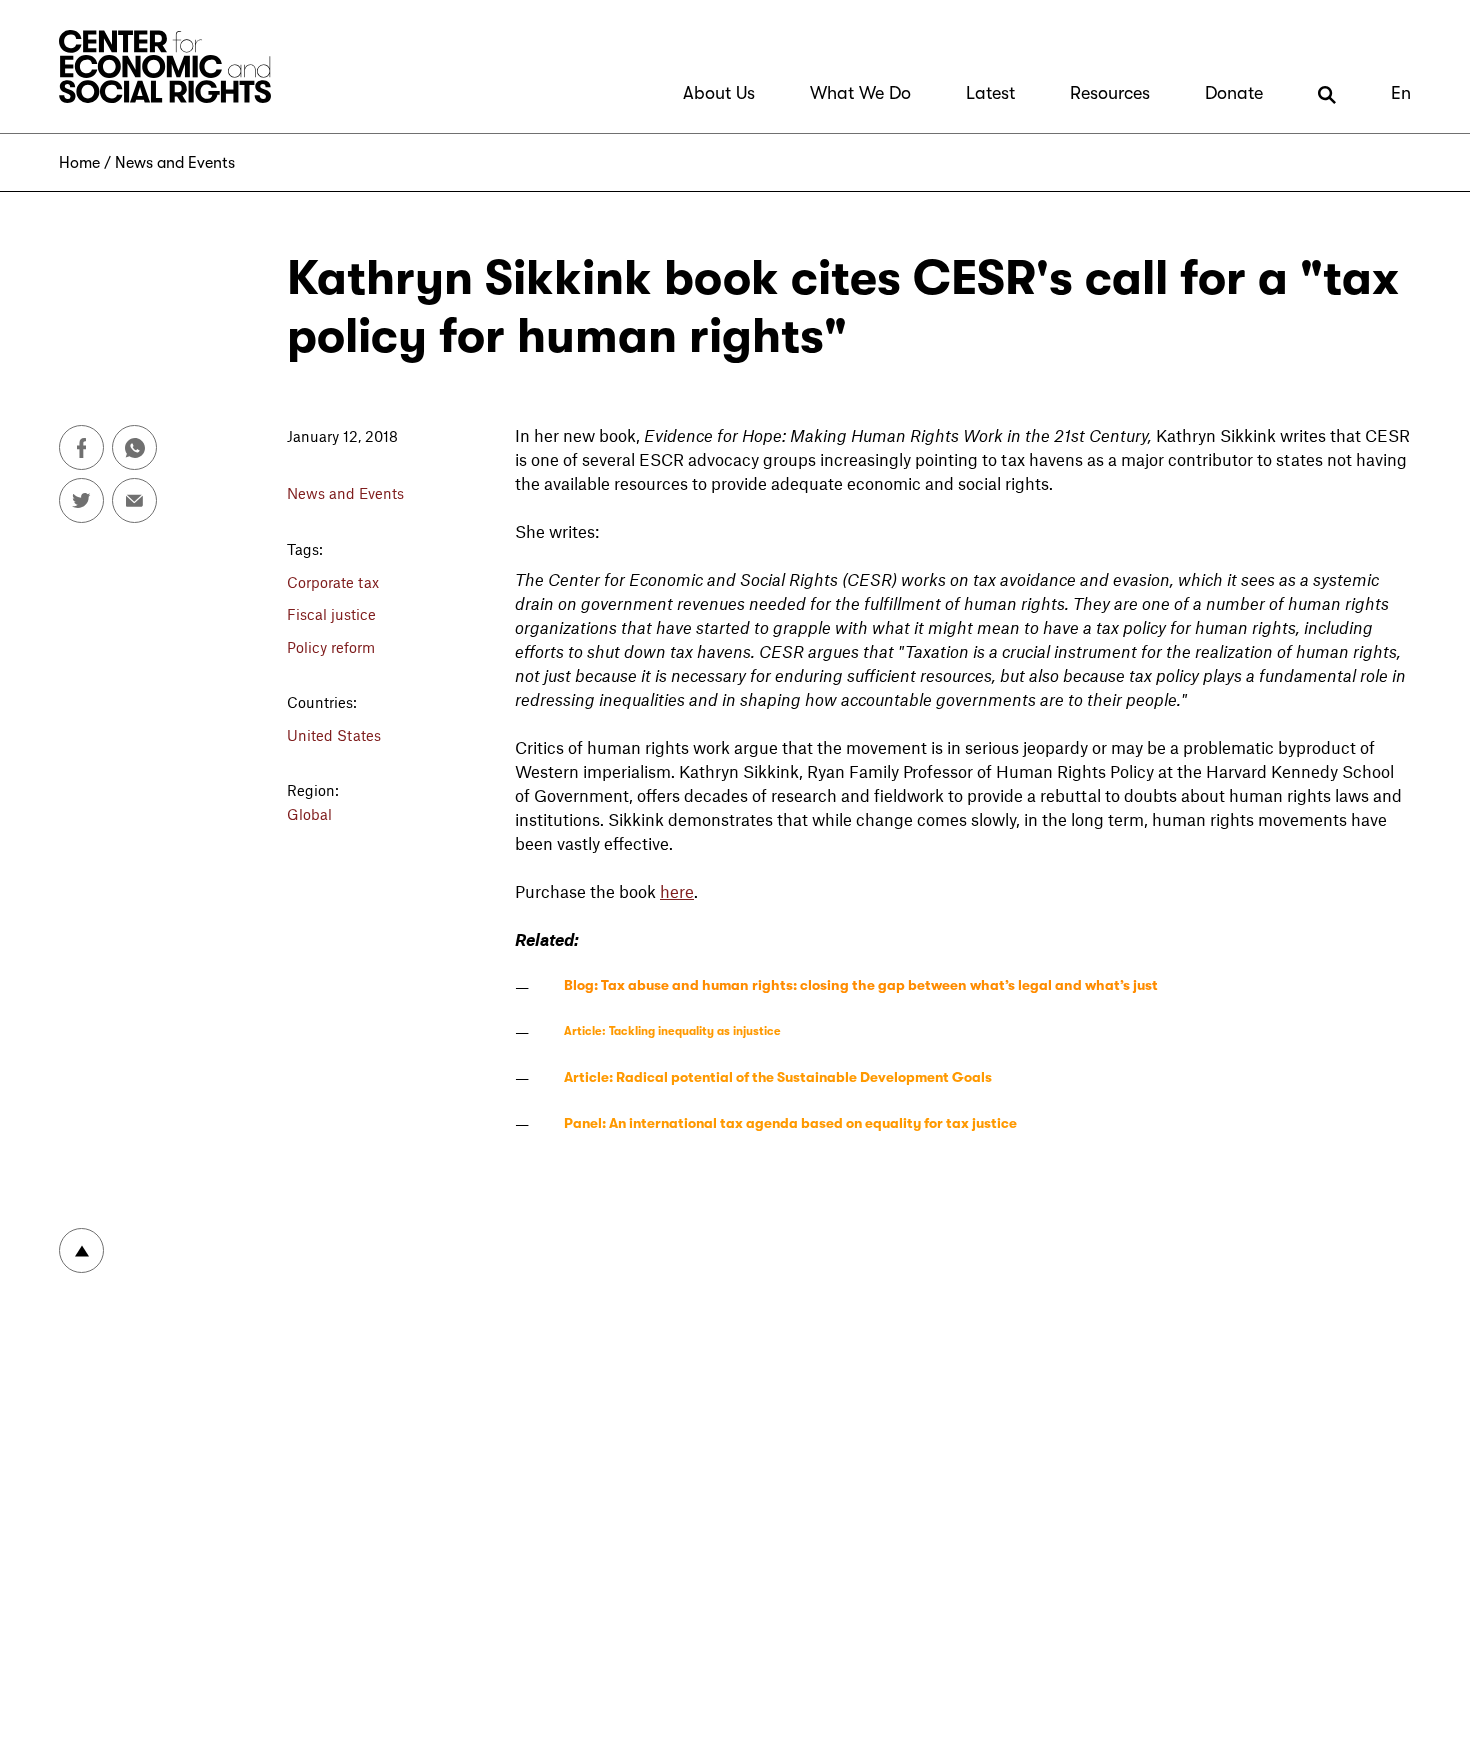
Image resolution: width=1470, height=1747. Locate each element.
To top (81, 1250)
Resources (1110, 93)
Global (309, 814)
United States (334, 735)
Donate (1234, 93)
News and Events (175, 163)
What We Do (860, 93)
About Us (719, 93)
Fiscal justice (331, 614)
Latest (990, 93)
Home (79, 163)
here (677, 891)
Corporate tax (333, 582)
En (1401, 93)
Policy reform (331, 647)
